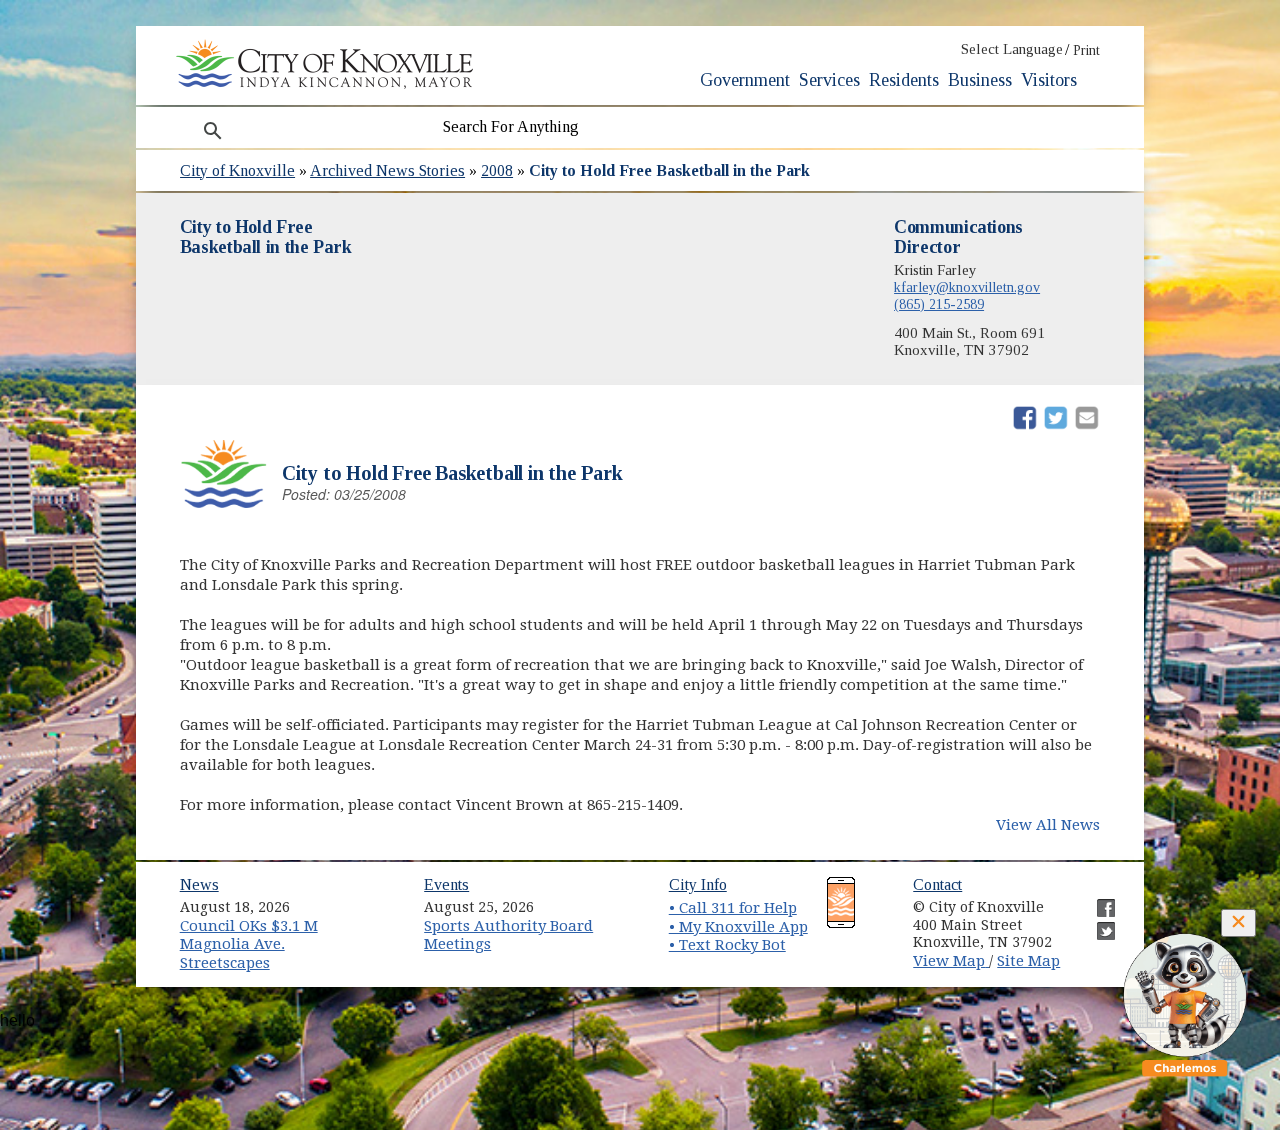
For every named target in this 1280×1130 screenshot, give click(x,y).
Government (745, 80)
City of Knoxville (237, 170)
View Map (951, 961)
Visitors (1049, 80)
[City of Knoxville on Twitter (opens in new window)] (1096, 923)
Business (980, 80)
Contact (937, 884)
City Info (698, 884)
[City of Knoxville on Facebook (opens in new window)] (1096, 900)
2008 (497, 170)
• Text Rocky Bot (727, 945)
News (199, 884)
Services (829, 80)
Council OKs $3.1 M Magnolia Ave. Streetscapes (249, 944)
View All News (1048, 825)
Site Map (1028, 961)
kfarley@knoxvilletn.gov (967, 287)
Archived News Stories (387, 170)
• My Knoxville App (738, 927)
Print (1086, 50)
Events (446, 884)
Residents (904, 80)
